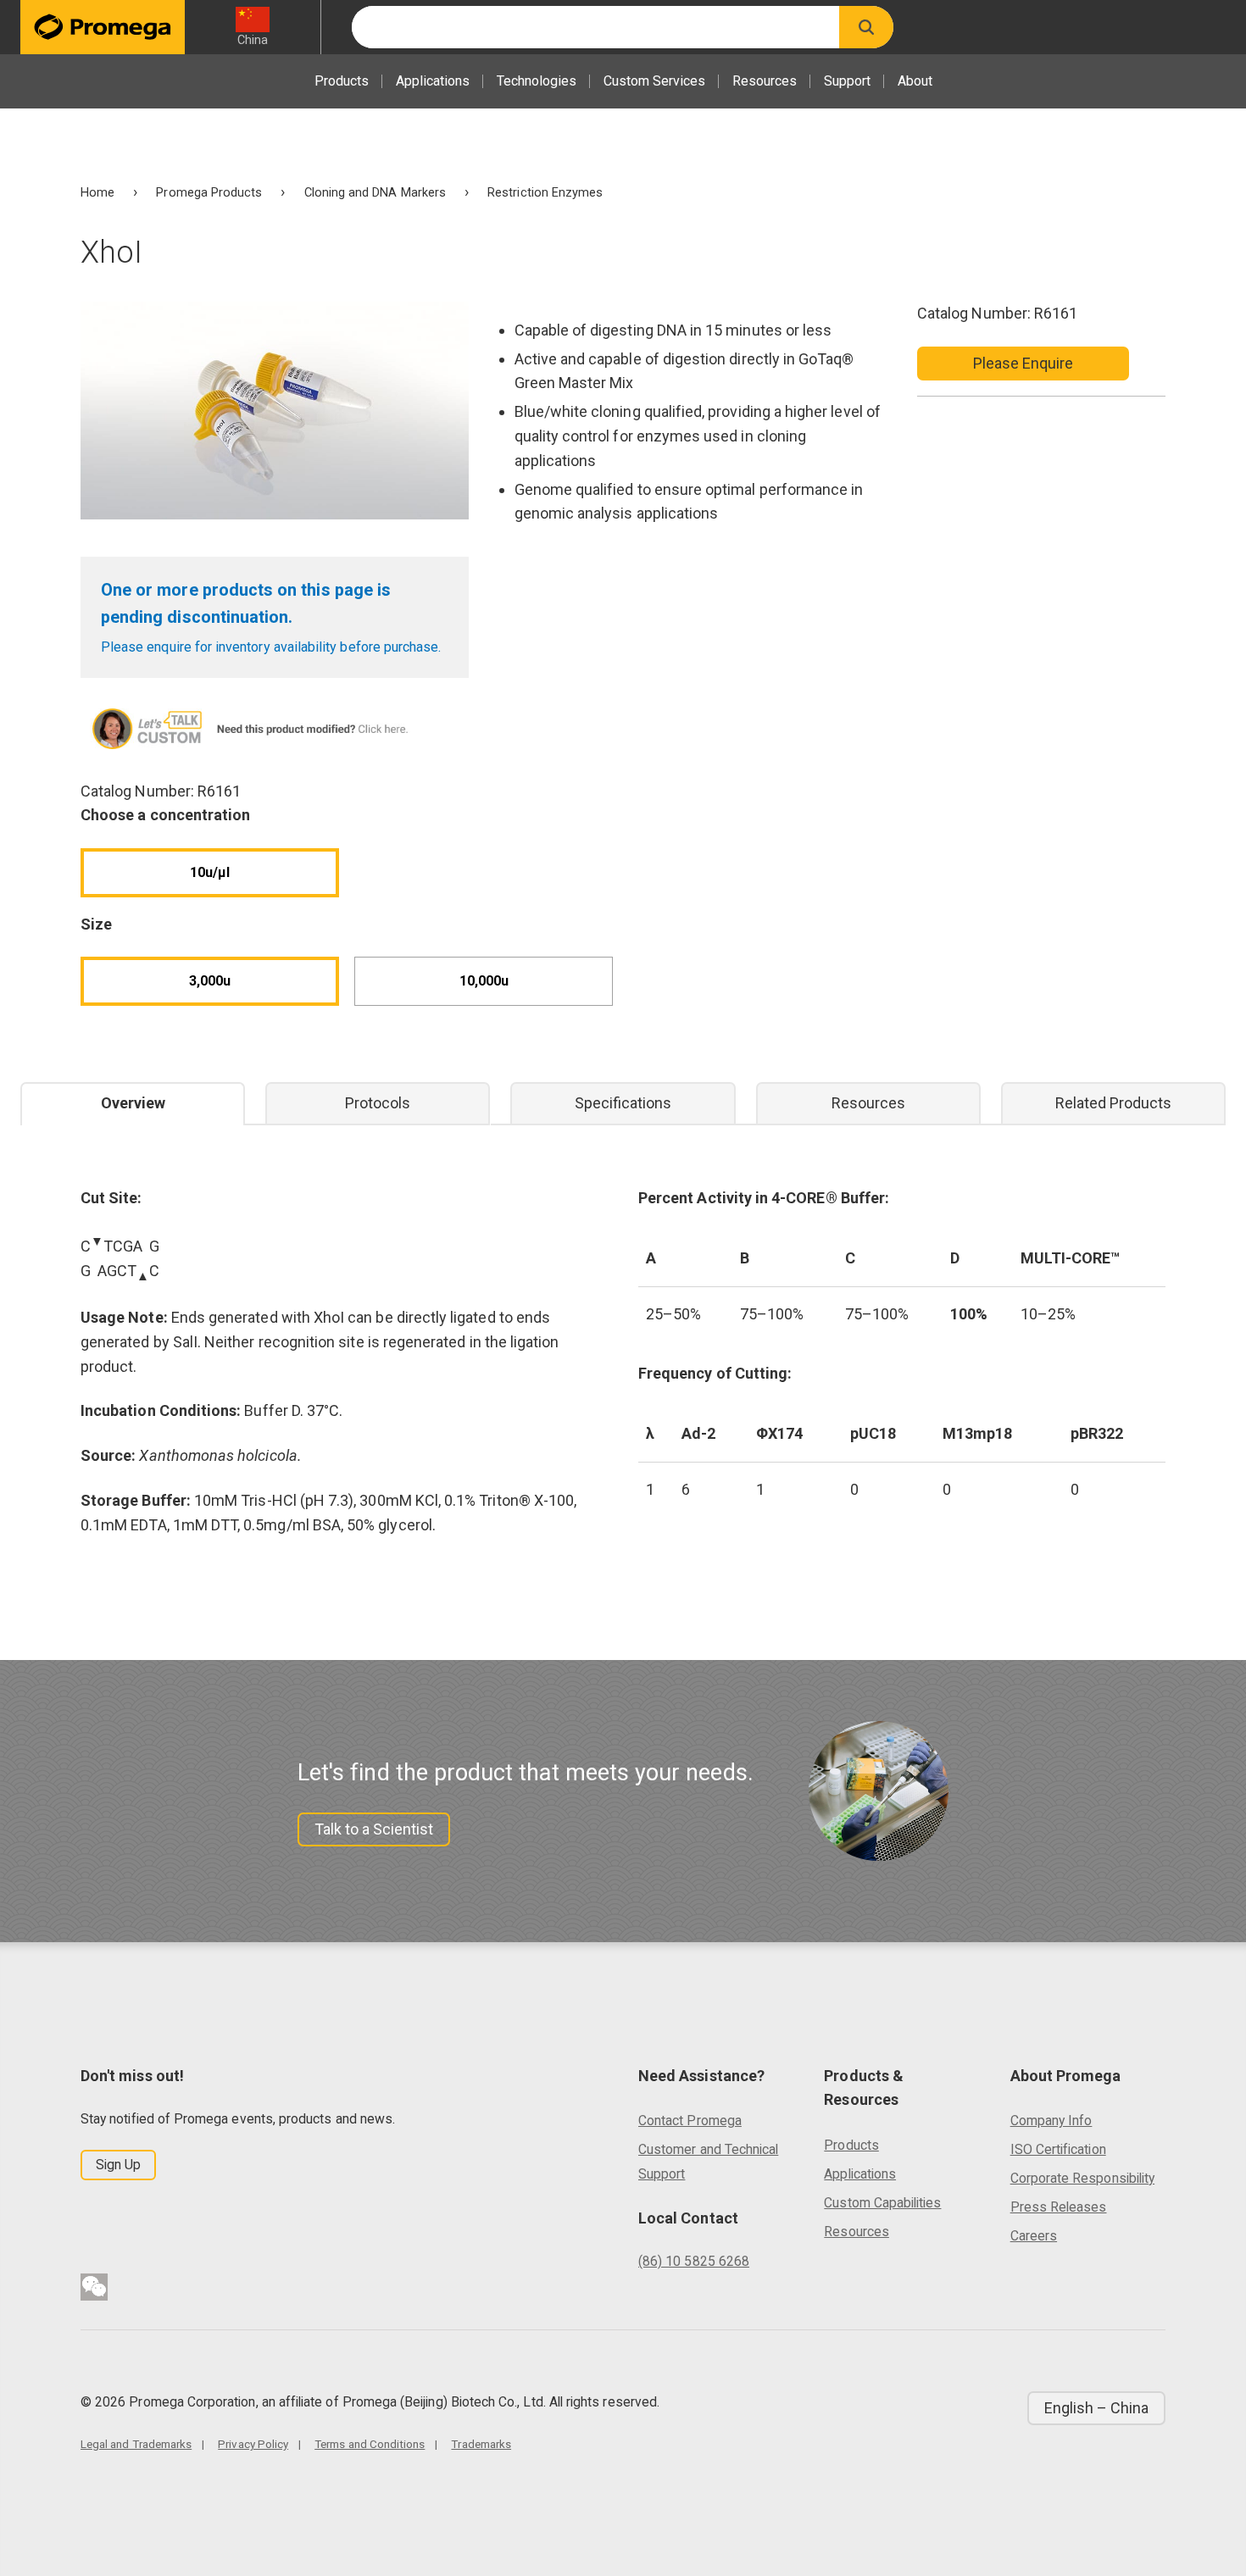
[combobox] (595, 27)
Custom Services (654, 81)
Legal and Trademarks (136, 2444)
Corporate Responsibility (1082, 2178)
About (915, 81)
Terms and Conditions (370, 2444)
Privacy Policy (253, 2444)
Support (847, 81)
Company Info (1051, 2121)
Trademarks (481, 2444)
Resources (765, 81)
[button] (866, 27)
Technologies (537, 81)
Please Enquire (1023, 363)
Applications (433, 81)
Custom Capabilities (882, 2203)
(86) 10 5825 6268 (694, 2261)
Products (342, 81)
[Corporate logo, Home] (103, 27)
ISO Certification (1058, 2149)
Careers (1034, 2236)
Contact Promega (690, 2121)
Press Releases (1059, 2207)
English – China (1096, 2408)
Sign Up (118, 2165)
